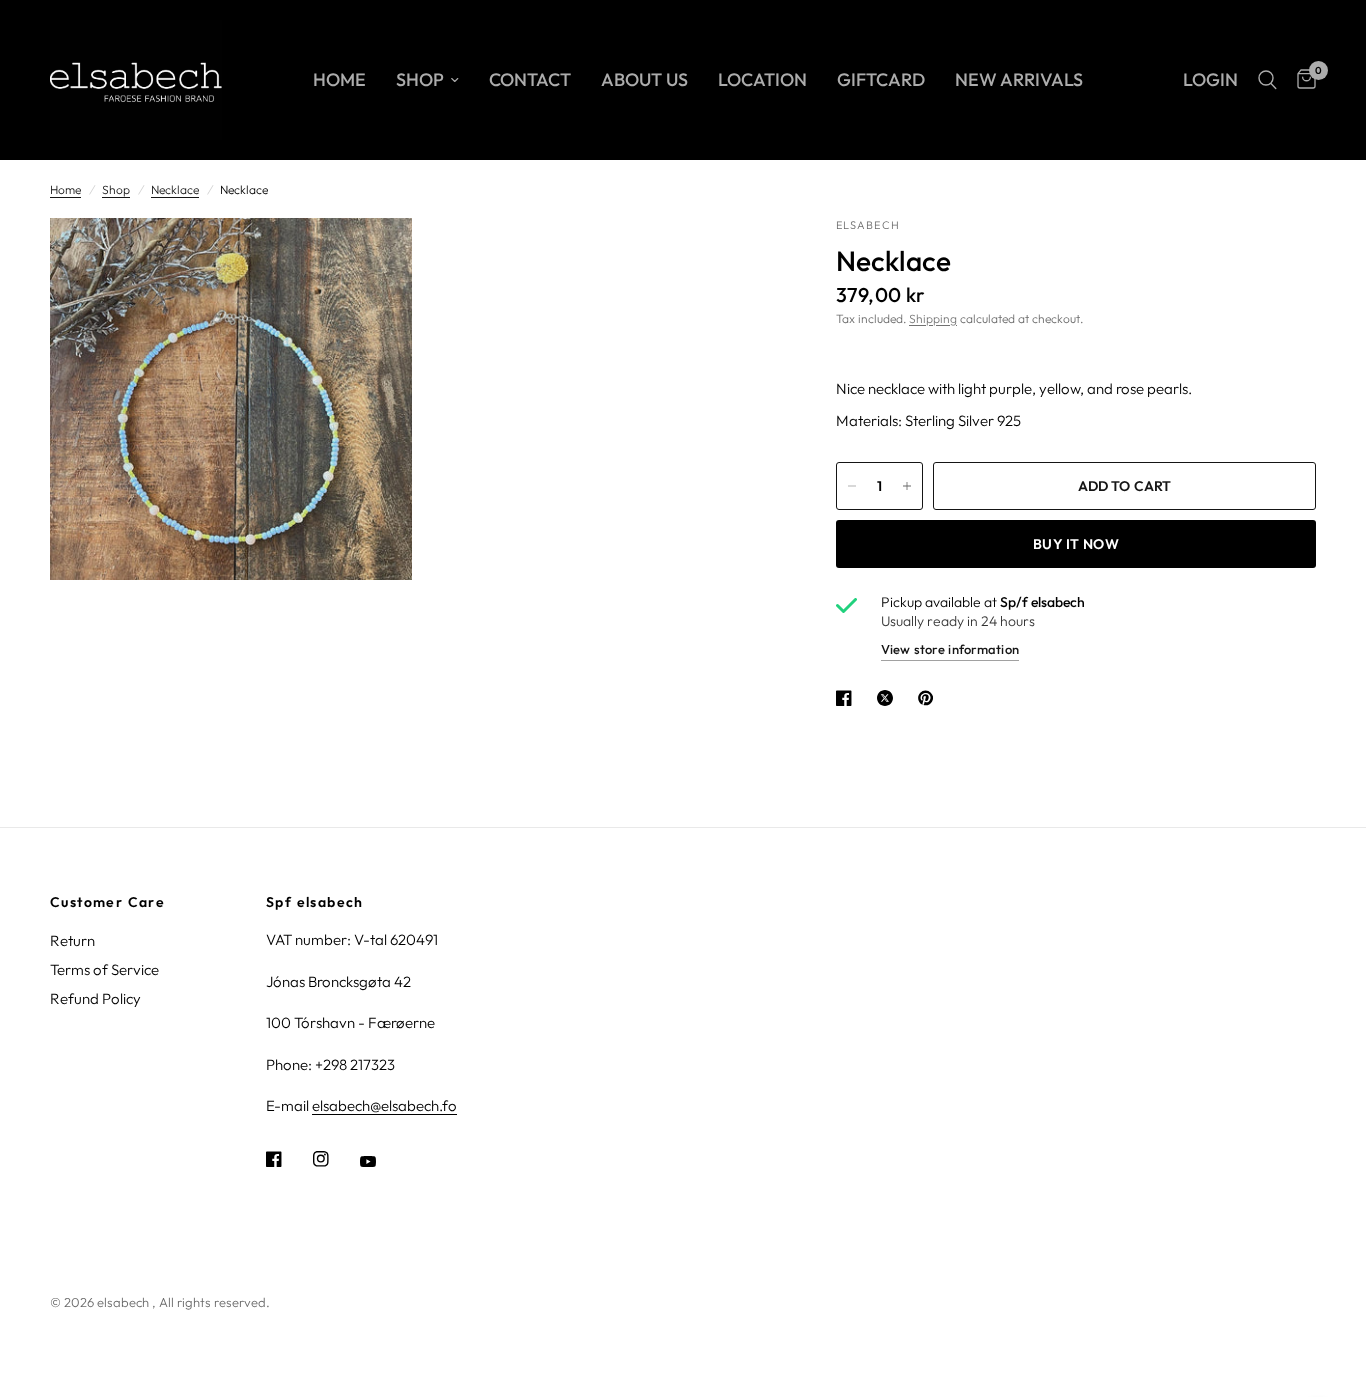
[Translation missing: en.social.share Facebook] (848, 698)
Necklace (175, 189)
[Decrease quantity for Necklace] (852, 486)
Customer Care (107, 902)
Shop (420, 79)
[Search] (1267, 80)
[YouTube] (382, 1161)
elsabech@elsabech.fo (384, 1105)
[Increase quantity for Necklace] (907, 486)
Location (762, 79)
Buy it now (1076, 544)
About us (644, 79)
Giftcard (881, 79)
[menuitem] (339, 80)
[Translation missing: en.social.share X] (889, 698)
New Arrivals (1019, 79)
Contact (530, 79)
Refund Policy (95, 998)
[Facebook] (288, 1159)
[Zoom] (370, 260)
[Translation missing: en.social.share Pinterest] (930, 698)
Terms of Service (104, 969)
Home (339, 79)
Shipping (933, 318)
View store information (950, 649)
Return (72, 940)
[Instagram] (335, 1159)
